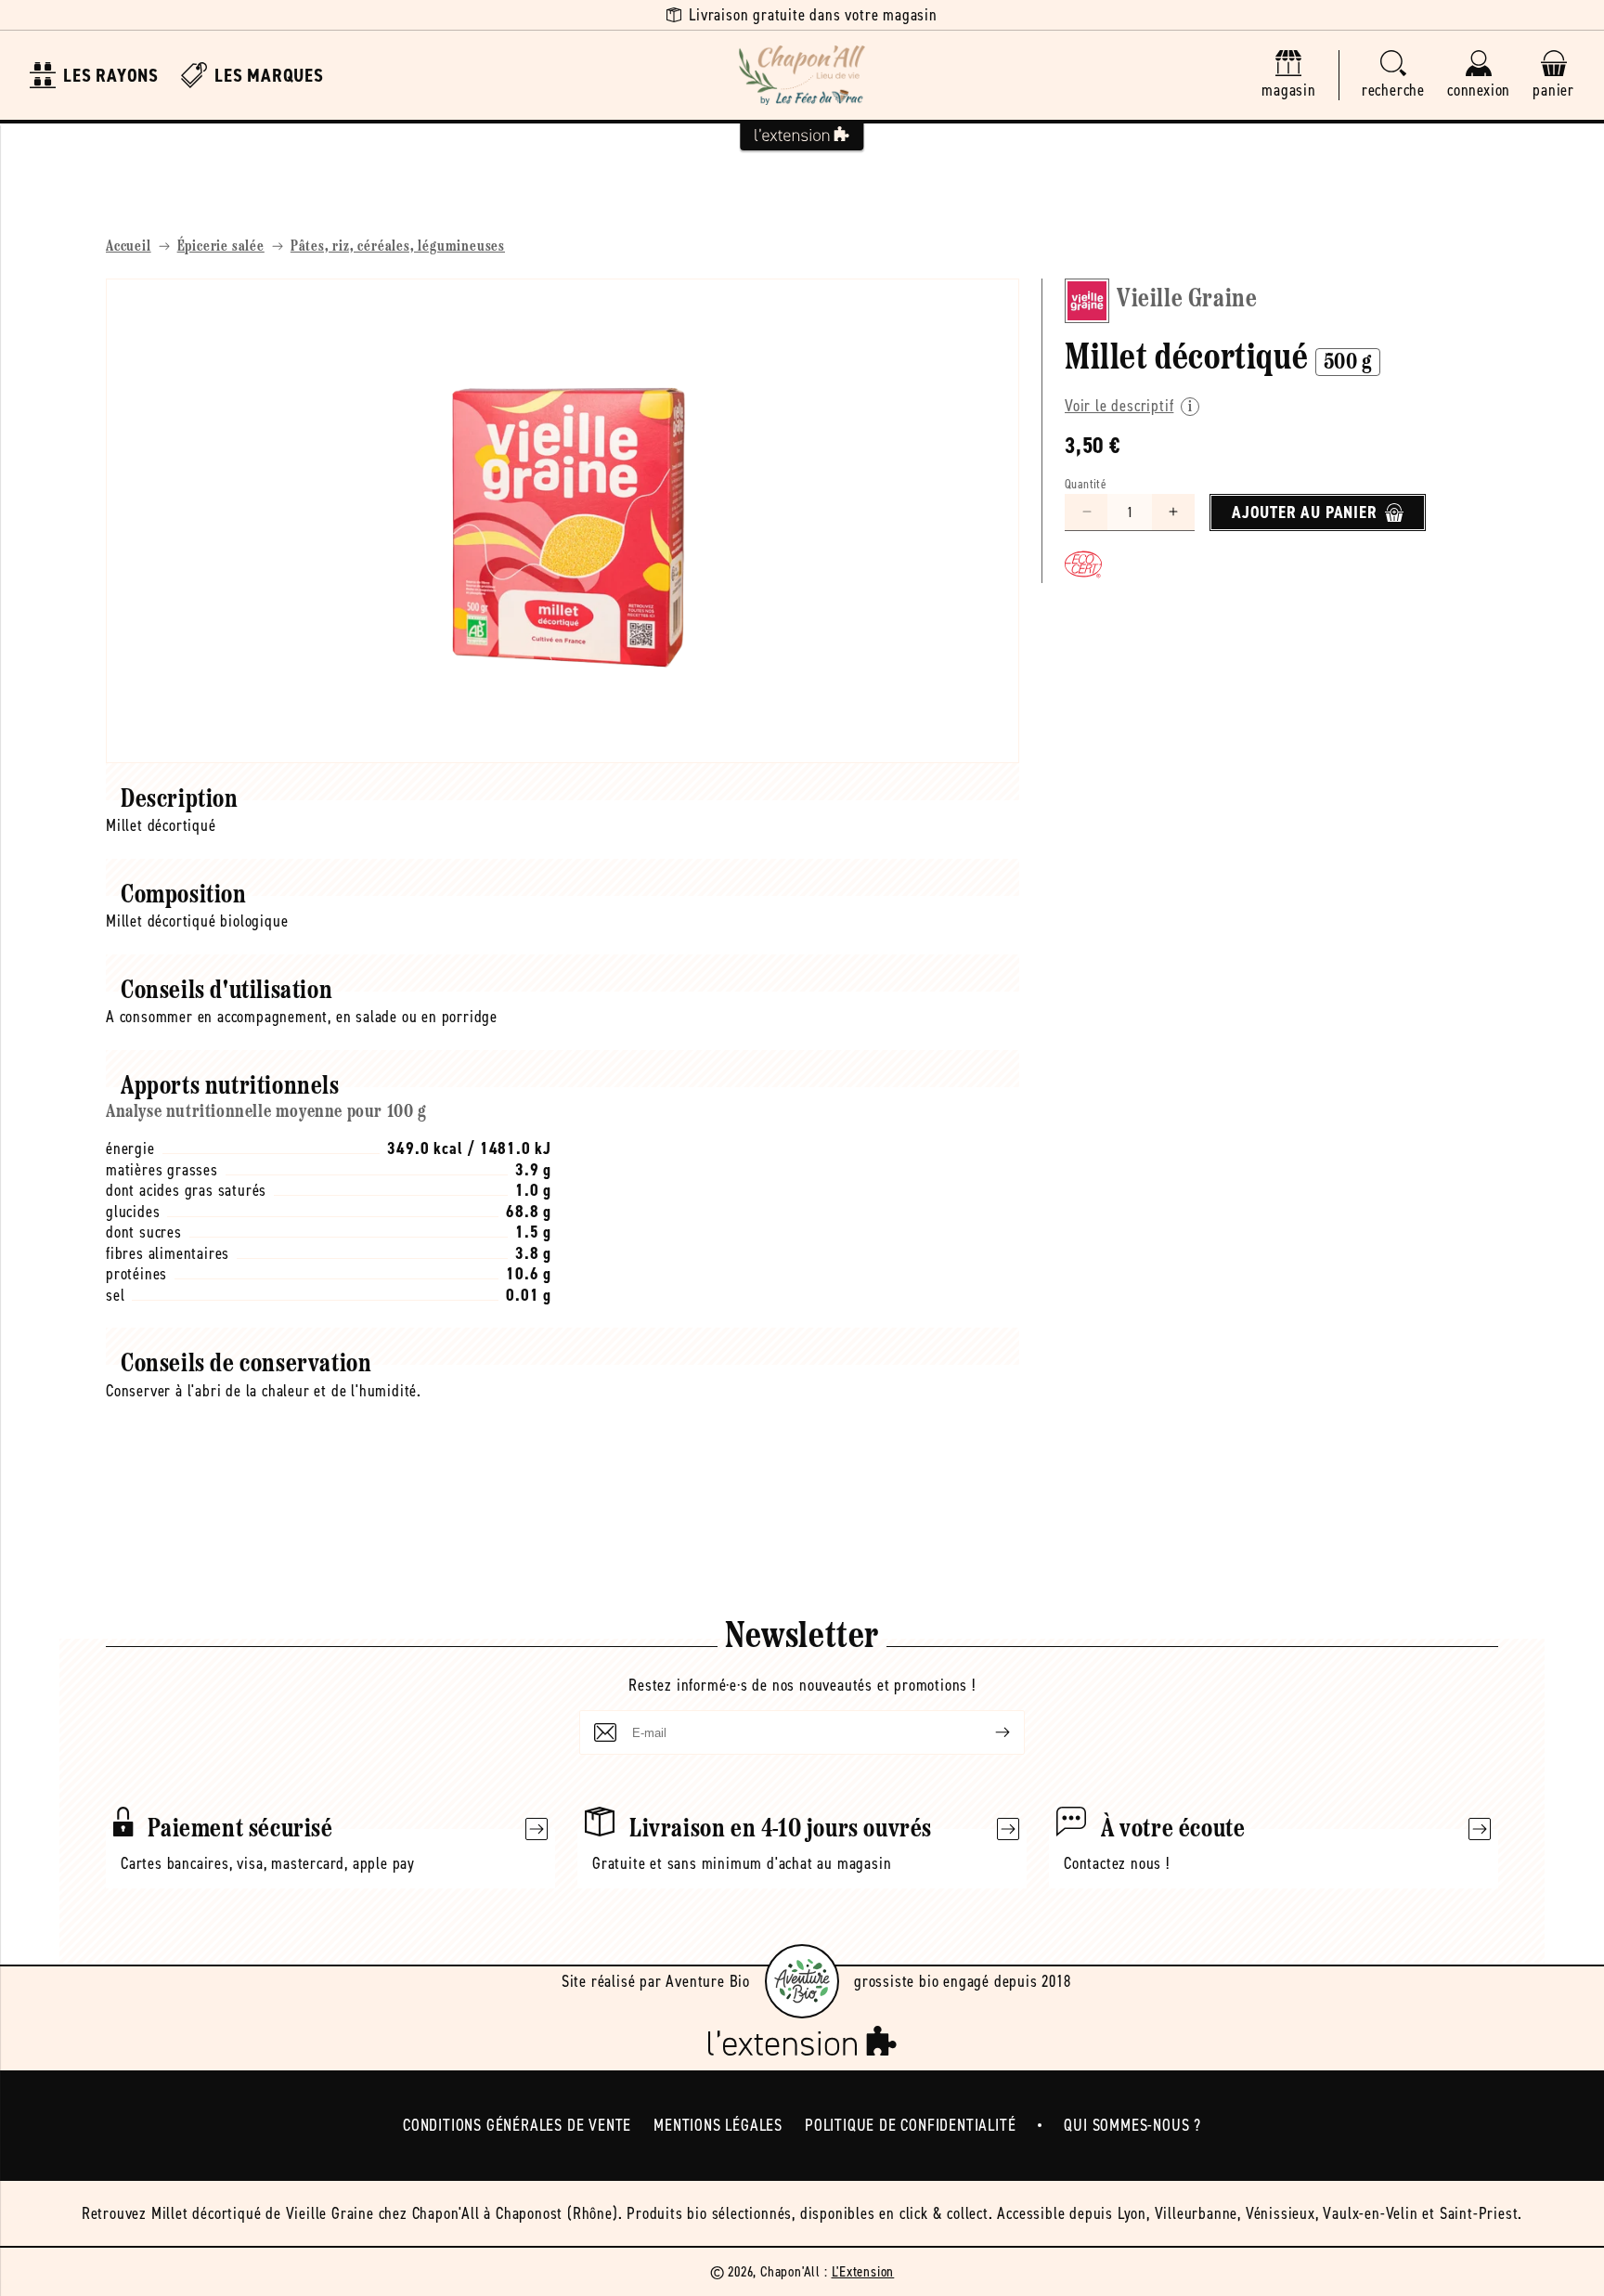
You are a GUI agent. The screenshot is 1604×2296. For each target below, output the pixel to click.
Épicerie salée (221, 247)
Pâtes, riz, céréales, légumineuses (398, 247)
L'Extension (863, 2271)
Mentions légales (718, 2125)
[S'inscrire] (988, 1732)
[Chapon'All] (802, 75)
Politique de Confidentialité (910, 2125)
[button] (1393, 76)
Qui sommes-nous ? (1132, 2125)
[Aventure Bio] (802, 1981)
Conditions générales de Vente (517, 2125)
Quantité (1086, 484)
